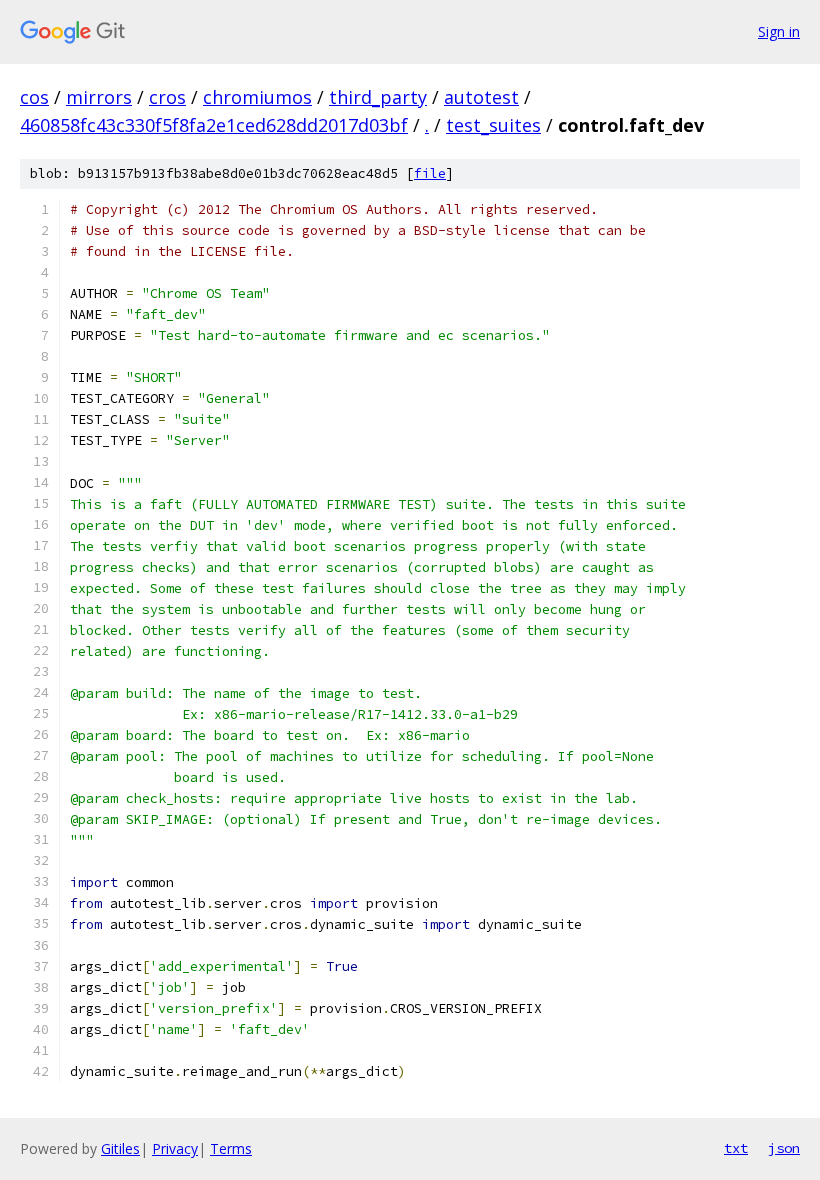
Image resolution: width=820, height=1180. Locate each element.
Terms (231, 1148)
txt (736, 1148)
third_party (378, 97)
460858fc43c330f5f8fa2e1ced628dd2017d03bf (214, 125)
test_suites (493, 125)
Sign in (779, 31)
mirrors (99, 97)
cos (34, 97)
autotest (481, 97)
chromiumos (257, 97)
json (784, 1148)
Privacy (175, 1148)
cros (167, 97)
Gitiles (120, 1148)
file (430, 173)
